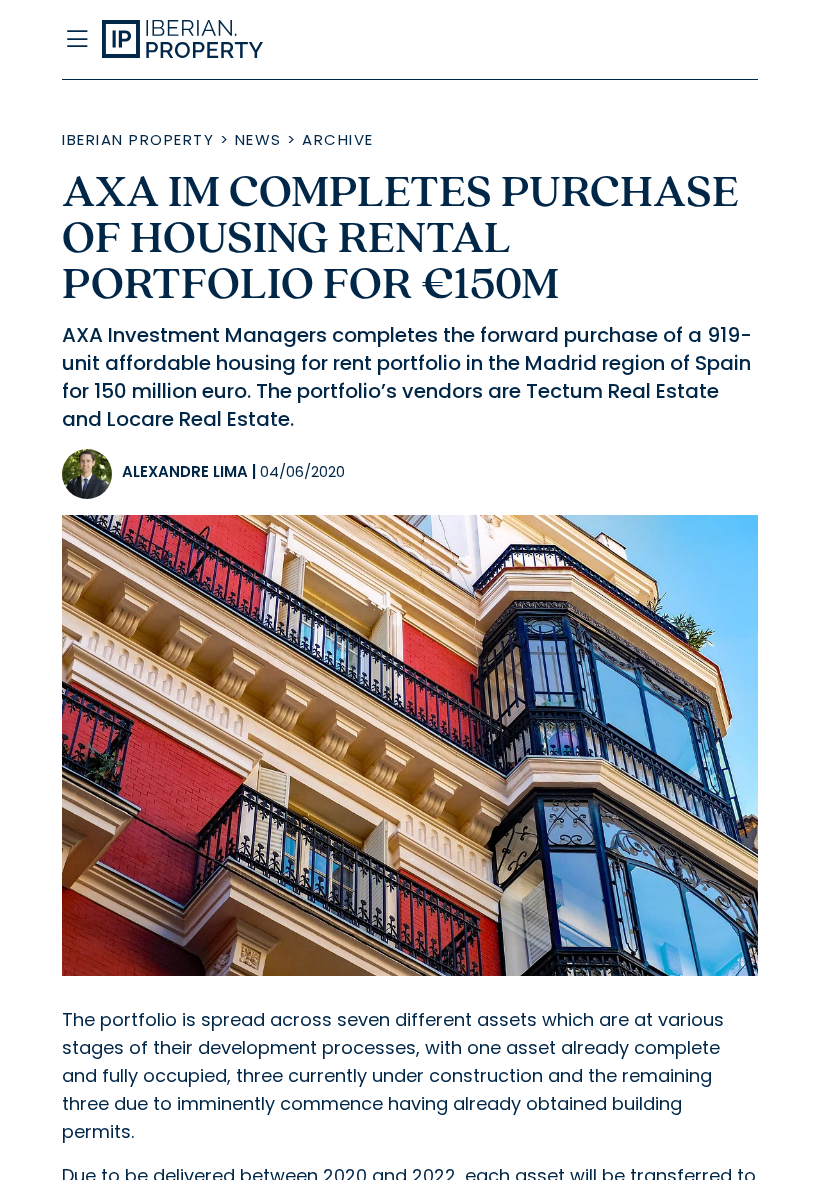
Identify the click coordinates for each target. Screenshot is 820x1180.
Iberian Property (138, 139)
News (258, 139)
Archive (338, 139)
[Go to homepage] (314, 40)
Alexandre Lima (185, 471)
